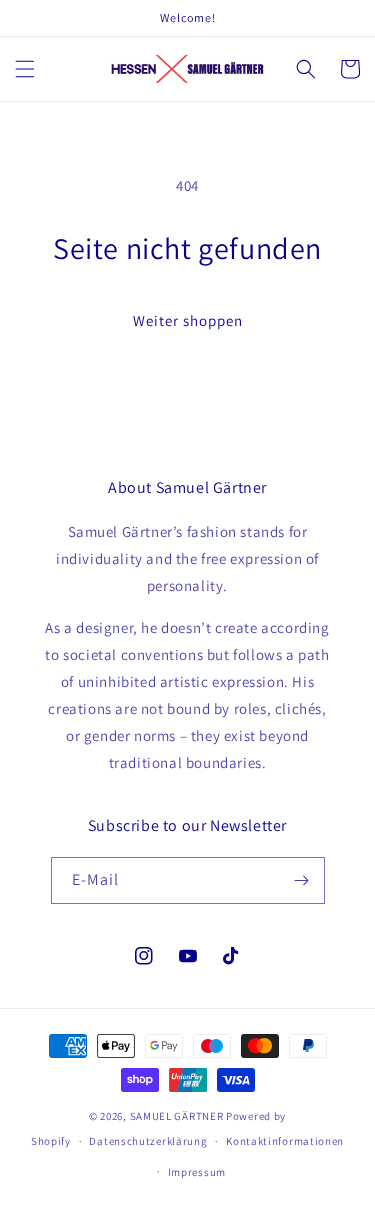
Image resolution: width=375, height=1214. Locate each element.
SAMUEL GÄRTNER (177, 1116)
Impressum (197, 1172)
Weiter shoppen (188, 320)
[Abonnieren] (302, 880)
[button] (25, 69)
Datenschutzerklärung (148, 1141)
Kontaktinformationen (285, 1141)
